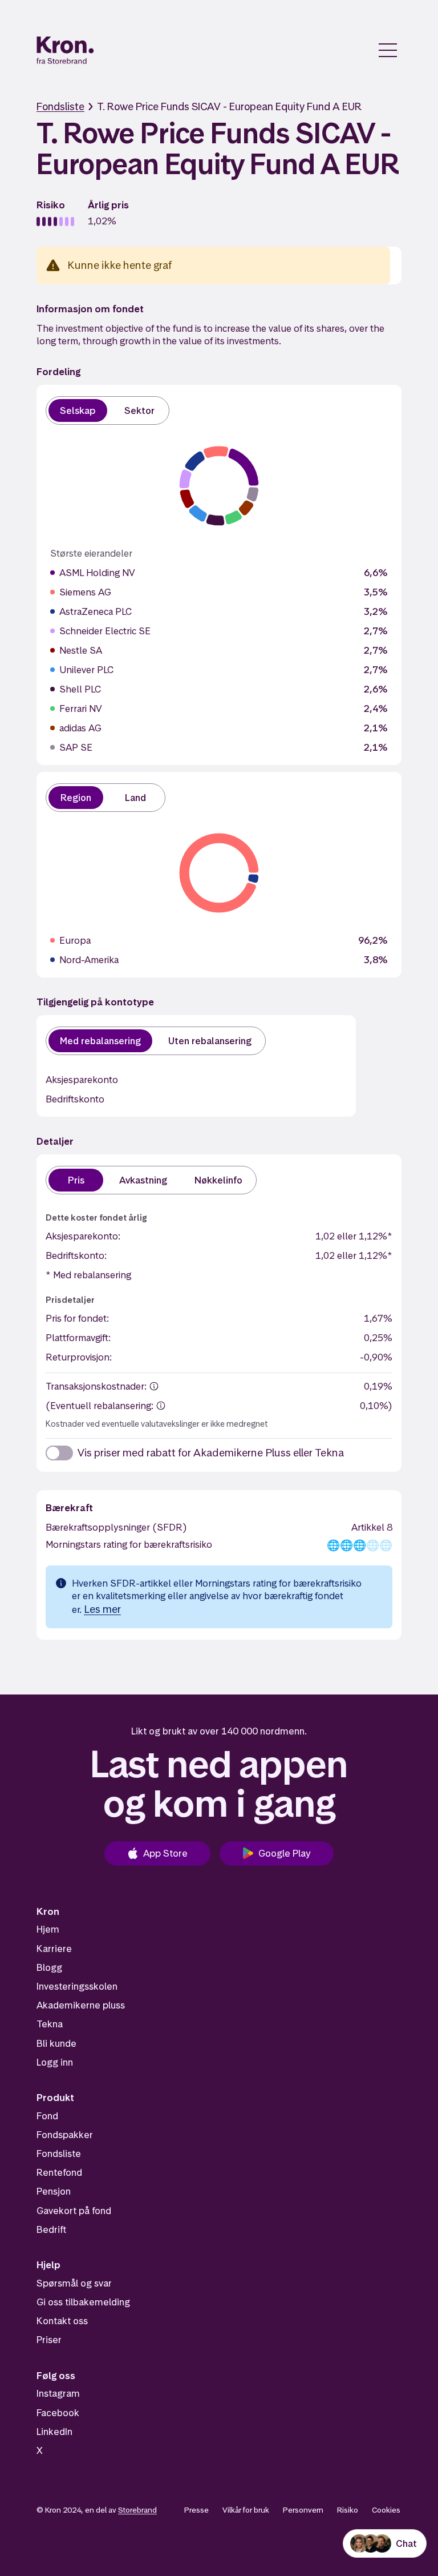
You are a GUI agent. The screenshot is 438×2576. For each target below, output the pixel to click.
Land (135, 798)
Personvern (303, 2510)
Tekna (50, 2024)
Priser (49, 2340)
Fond (47, 2116)
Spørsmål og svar (74, 2283)
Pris (76, 1180)
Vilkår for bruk (246, 2510)
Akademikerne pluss (81, 2005)
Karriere (54, 1949)
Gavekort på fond (74, 2211)
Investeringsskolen (77, 1986)
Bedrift (51, 2229)
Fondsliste (60, 106)
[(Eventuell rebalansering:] (161, 1406)
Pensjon (54, 2191)
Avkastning (143, 1180)
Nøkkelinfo (218, 1180)
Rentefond (59, 2172)
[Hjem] (65, 50)
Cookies (386, 2510)
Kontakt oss (62, 2321)
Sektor (139, 410)
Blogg (49, 1967)
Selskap (78, 410)
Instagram (58, 2393)
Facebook (58, 2413)
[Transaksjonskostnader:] (154, 1386)
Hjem (48, 1929)
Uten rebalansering (210, 1041)
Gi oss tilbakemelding (83, 2302)
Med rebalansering (100, 1041)
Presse (196, 2510)
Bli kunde (56, 2043)
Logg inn (55, 2062)
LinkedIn (54, 2432)
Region (76, 798)
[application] (219, 486)
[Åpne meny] (388, 50)
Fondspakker (65, 2135)
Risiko (348, 2510)
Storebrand (137, 2510)
